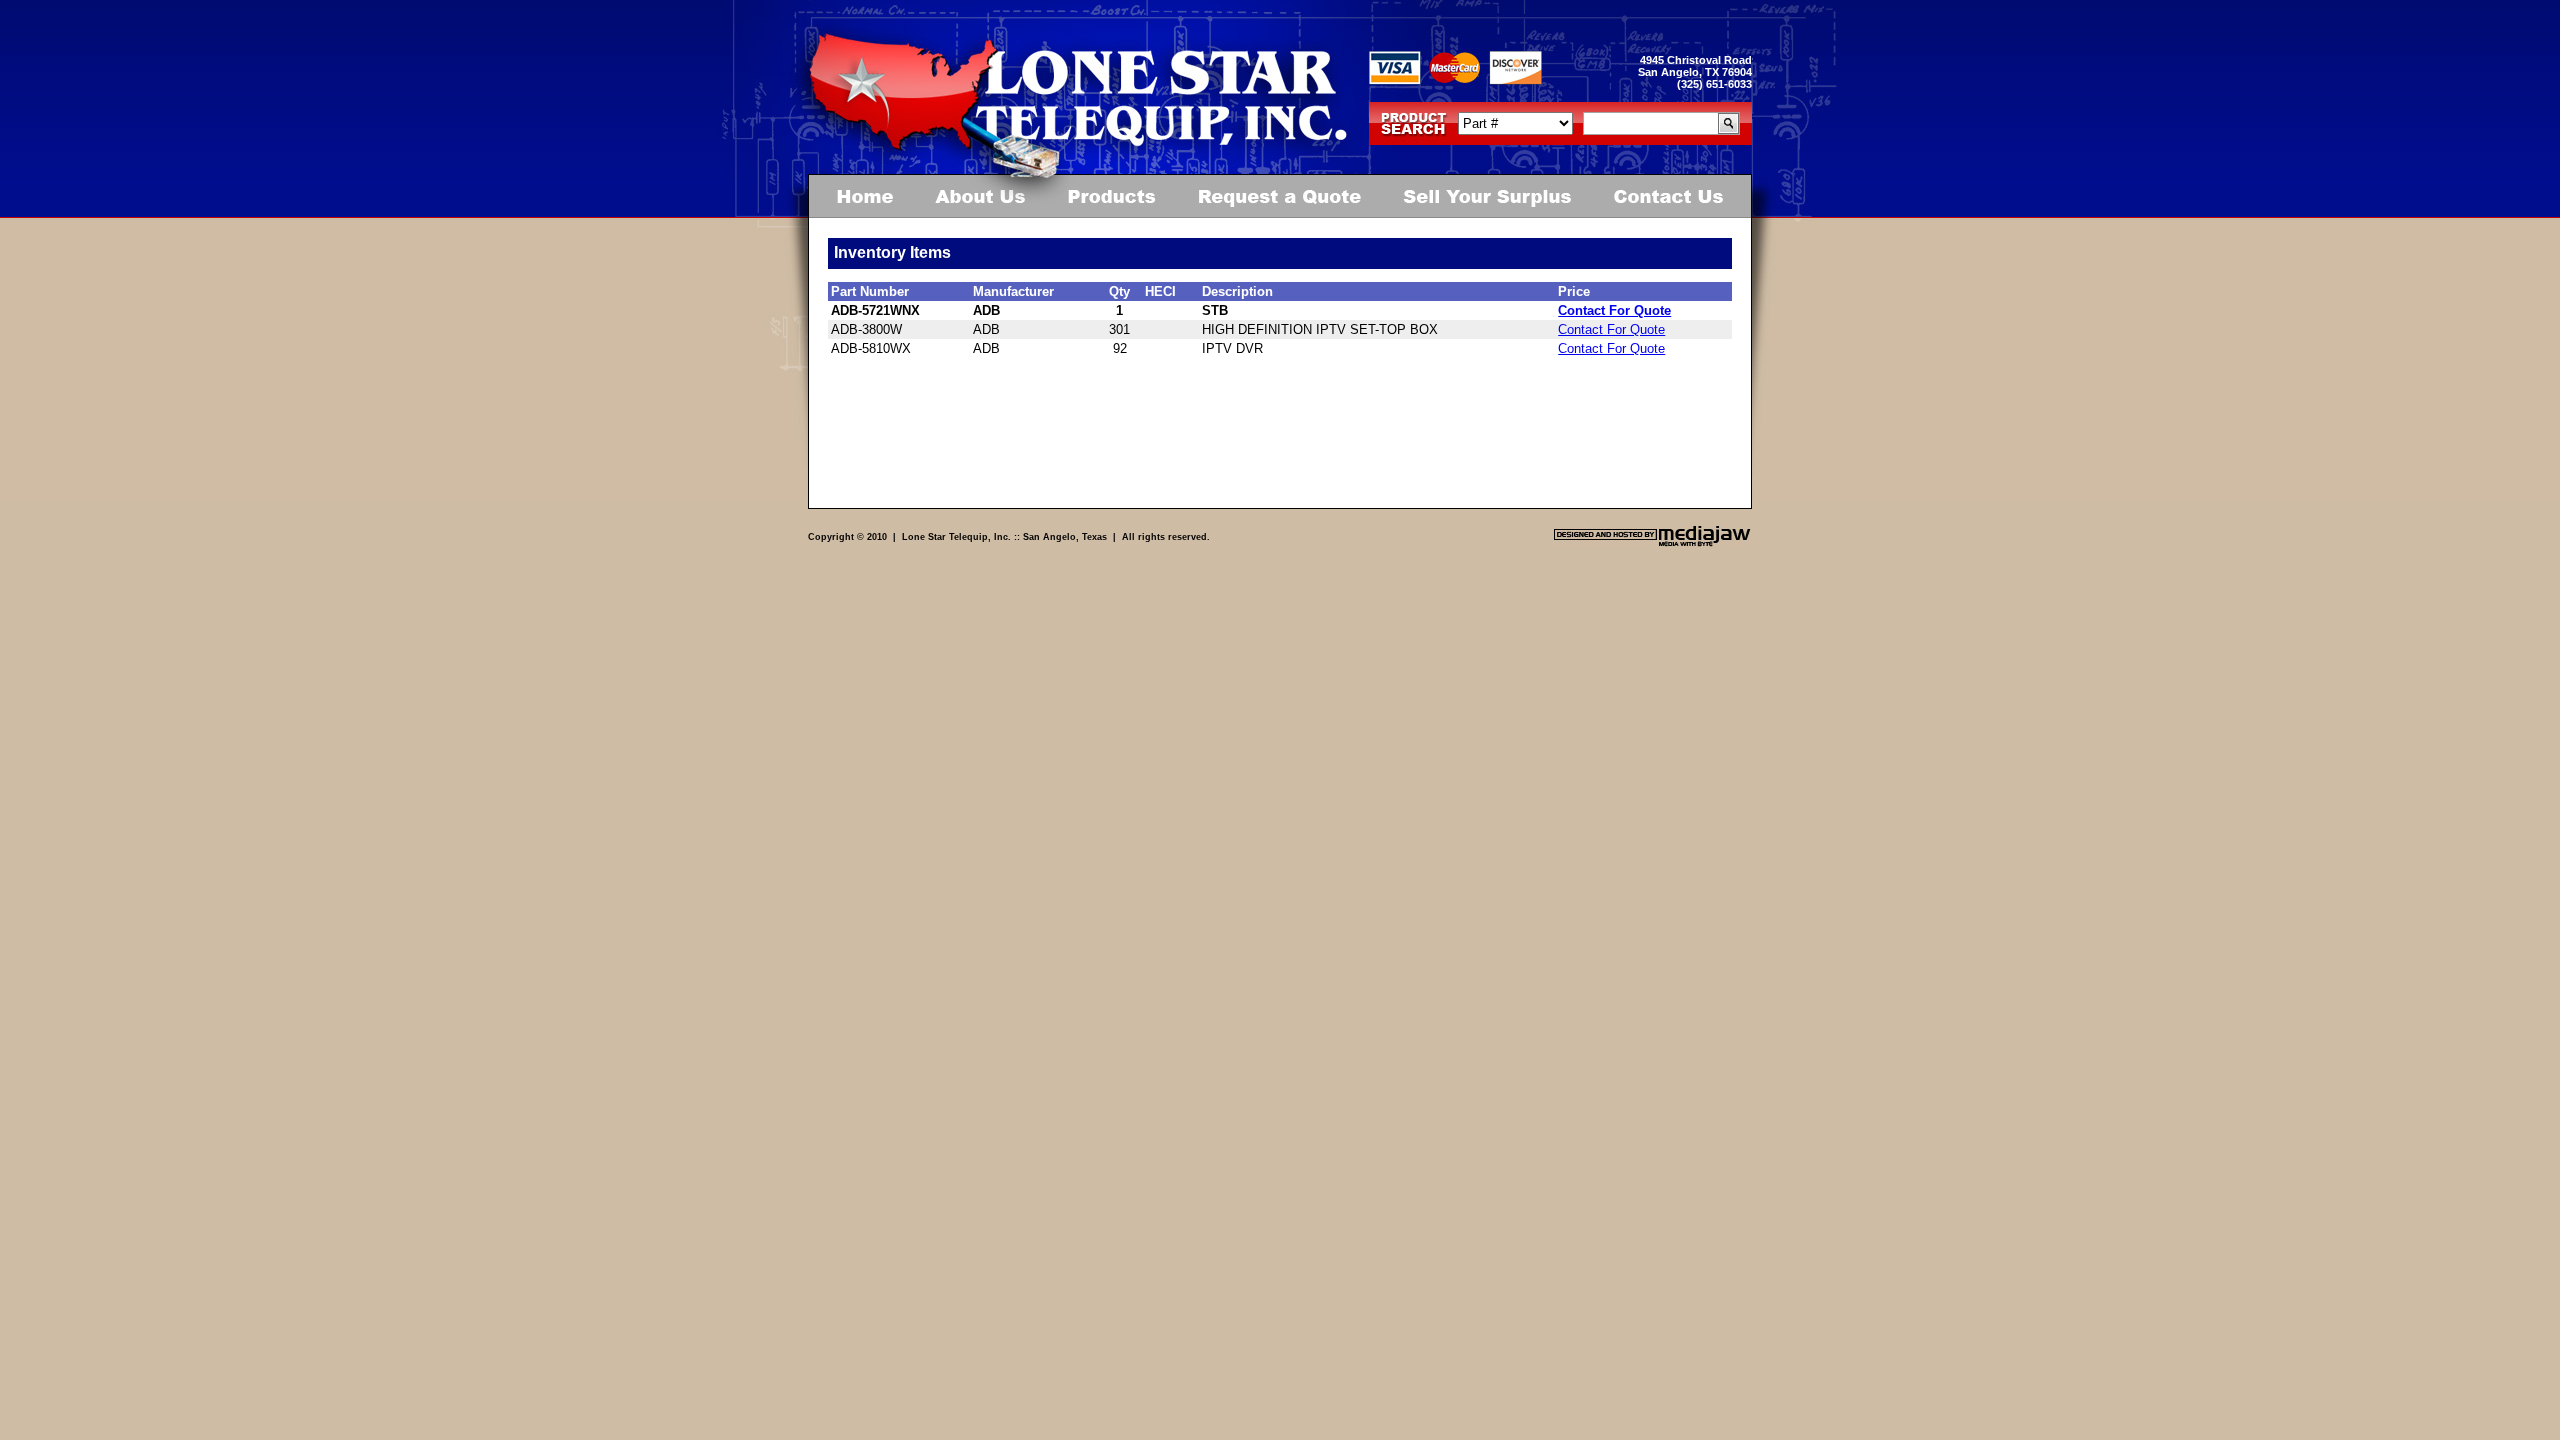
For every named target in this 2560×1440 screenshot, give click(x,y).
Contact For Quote (1614, 310)
